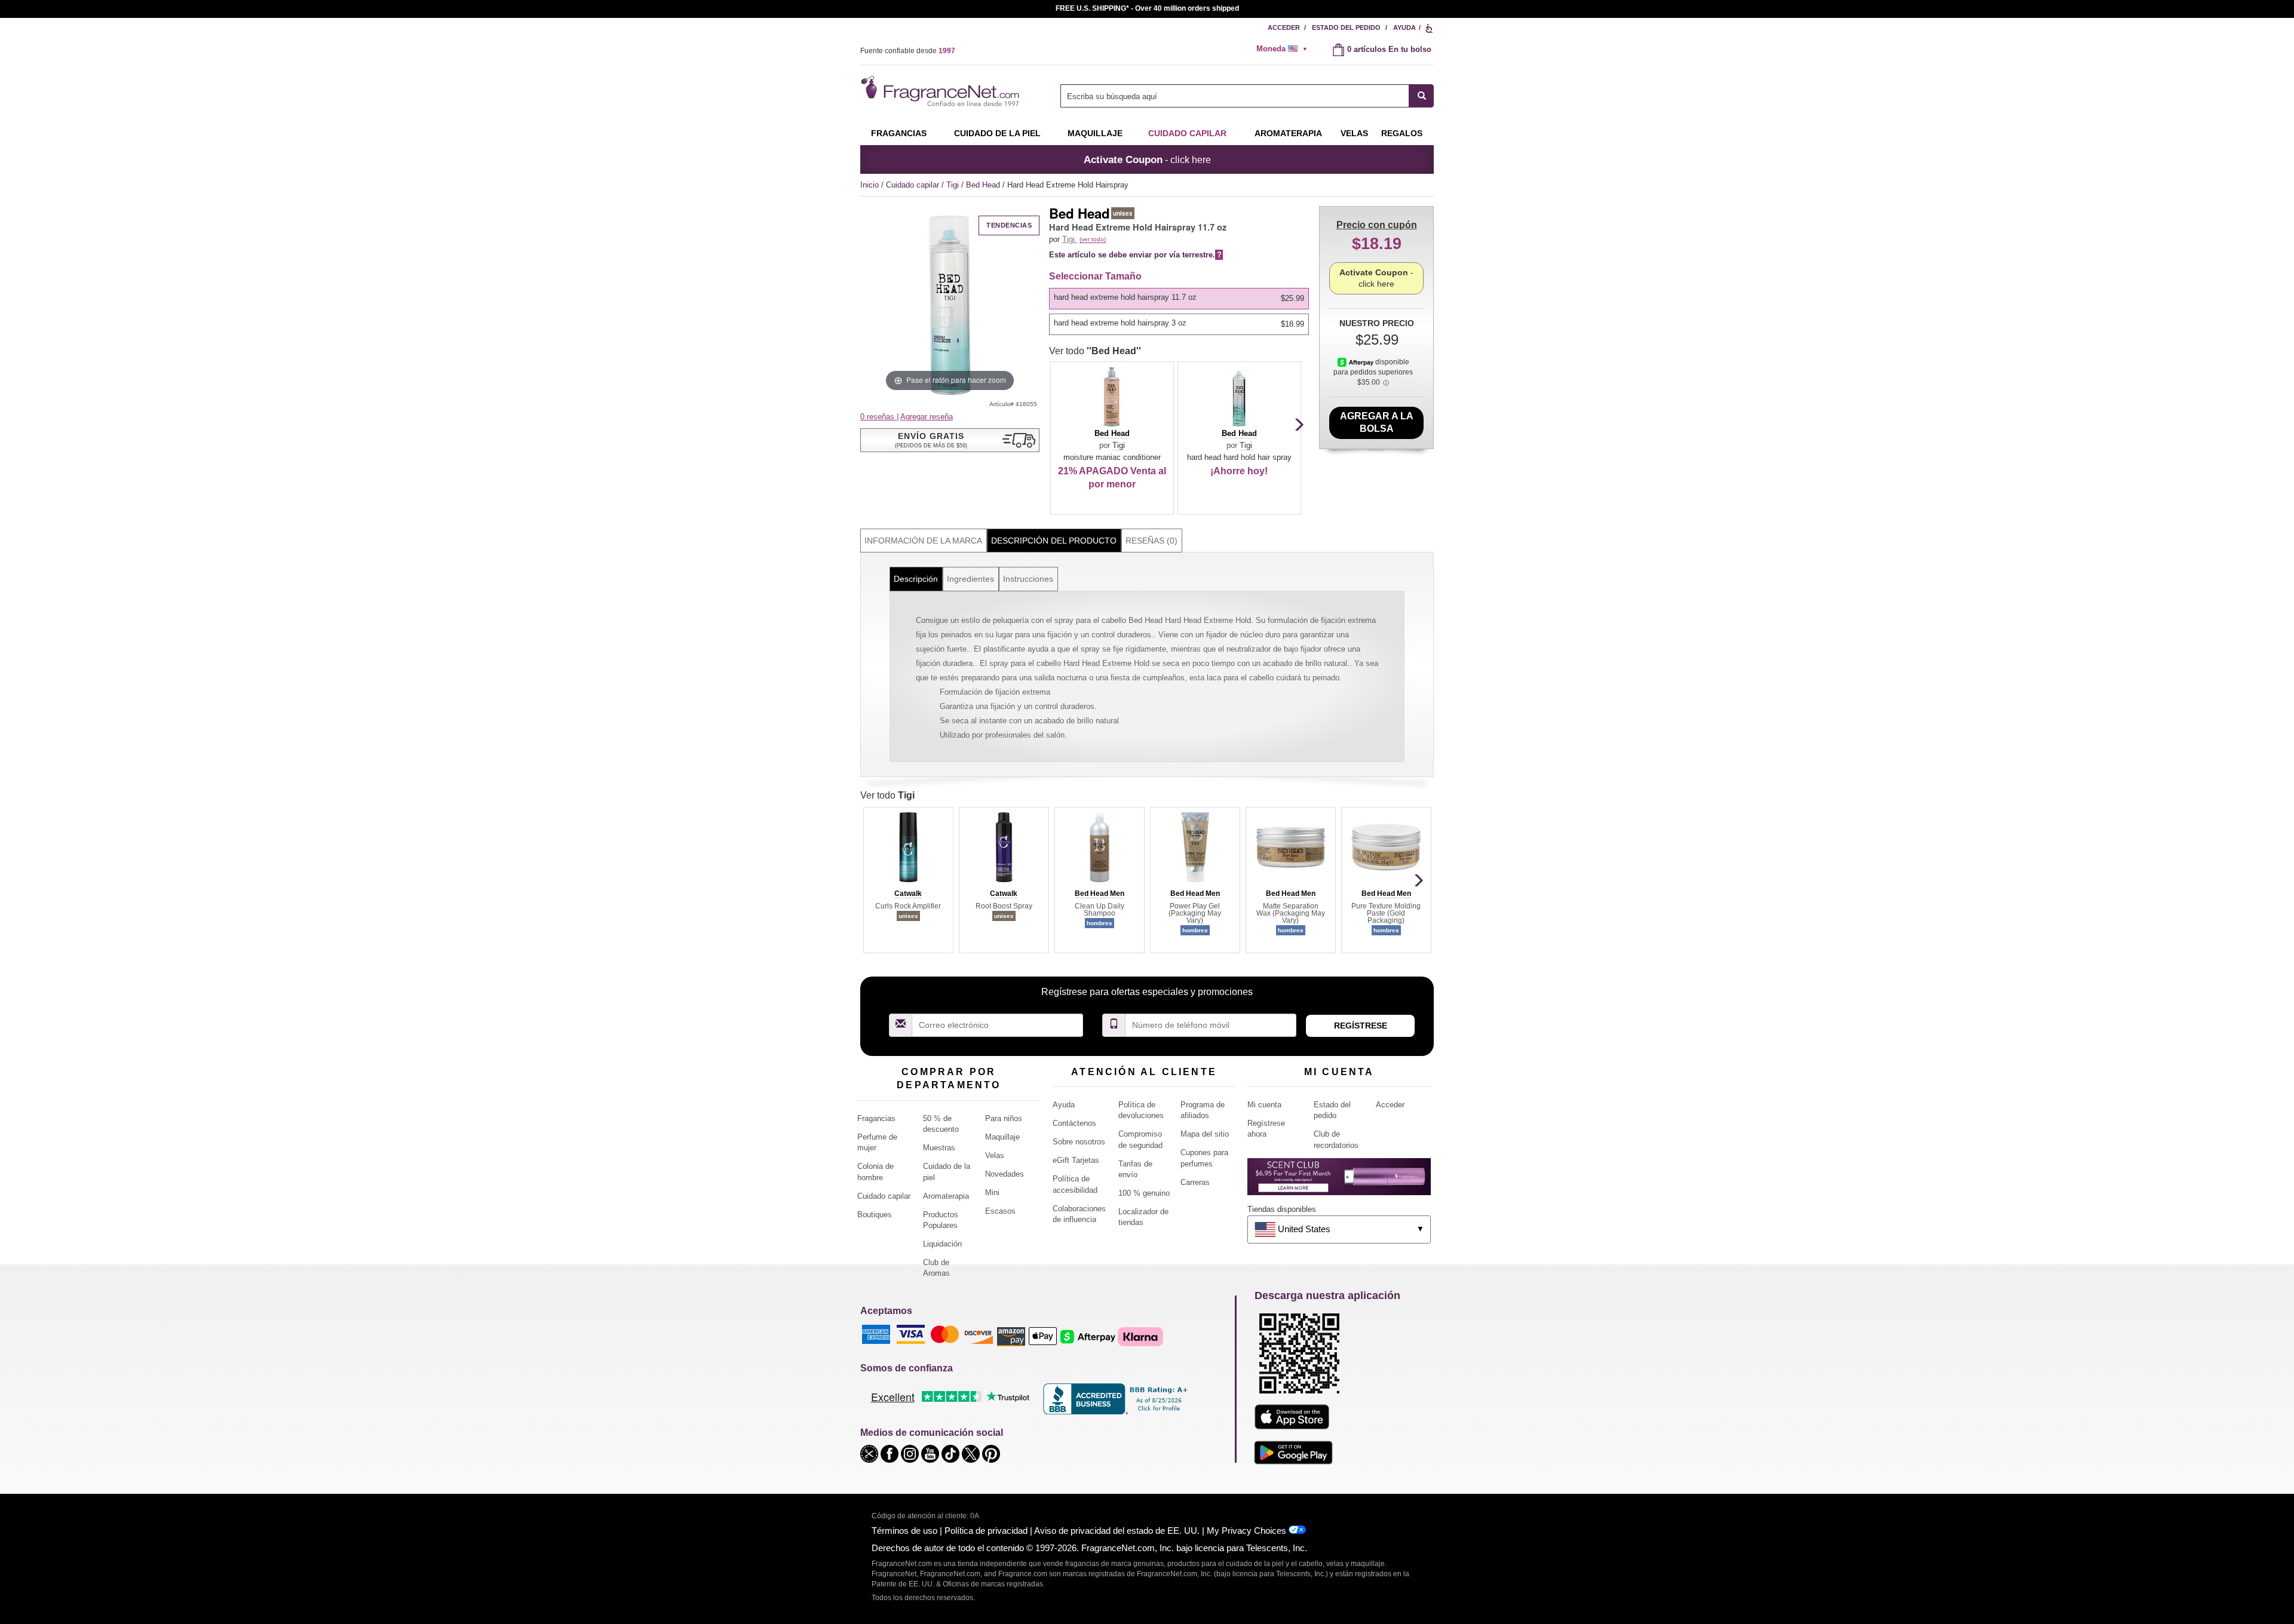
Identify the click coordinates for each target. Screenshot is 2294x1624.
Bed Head (984, 185)
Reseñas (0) (1151, 541)
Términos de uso (904, 1531)
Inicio (870, 185)
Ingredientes (970, 579)
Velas (995, 1155)
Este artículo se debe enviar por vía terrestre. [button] (1135, 255)
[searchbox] (1235, 96)
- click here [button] (1147, 159)
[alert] (1286, 49)
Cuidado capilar (1187, 133)
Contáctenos (1074, 1123)
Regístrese (1361, 1026)
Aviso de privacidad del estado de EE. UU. (1117, 1531)
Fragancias (899, 133)
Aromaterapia (946, 1196)
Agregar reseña (927, 417)
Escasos (1000, 1211)
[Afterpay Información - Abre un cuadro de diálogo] (1356, 362)
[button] (950, 440)
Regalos (1402, 133)
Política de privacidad (986, 1531)
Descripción (916, 579)
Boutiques (875, 1215)
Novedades (1005, 1174)
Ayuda (1404, 27)
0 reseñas (878, 417)
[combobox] (1247, 96)
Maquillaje (1095, 133)
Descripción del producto (1054, 541)
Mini (992, 1192)
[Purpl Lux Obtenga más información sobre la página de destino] (1339, 1181)
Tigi (954, 185)
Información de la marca (923, 541)
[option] (1179, 299)
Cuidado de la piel (997, 133)
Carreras (1195, 1182)
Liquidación (942, 1244)
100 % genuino (1144, 1193)
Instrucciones (1028, 579)
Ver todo (1095, 351)
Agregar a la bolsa (1377, 422)
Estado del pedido (1346, 27)
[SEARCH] (1422, 96)
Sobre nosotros (1079, 1142)
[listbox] (1181, 311)
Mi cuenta (1264, 1105)
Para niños (1004, 1118)
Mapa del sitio (1205, 1134)
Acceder (1284, 27)
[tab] (924, 541)
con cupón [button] (1377, 225)
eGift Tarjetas (1076, 1160)
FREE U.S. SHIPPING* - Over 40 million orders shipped (1147, 8)
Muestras (939, 1148)
